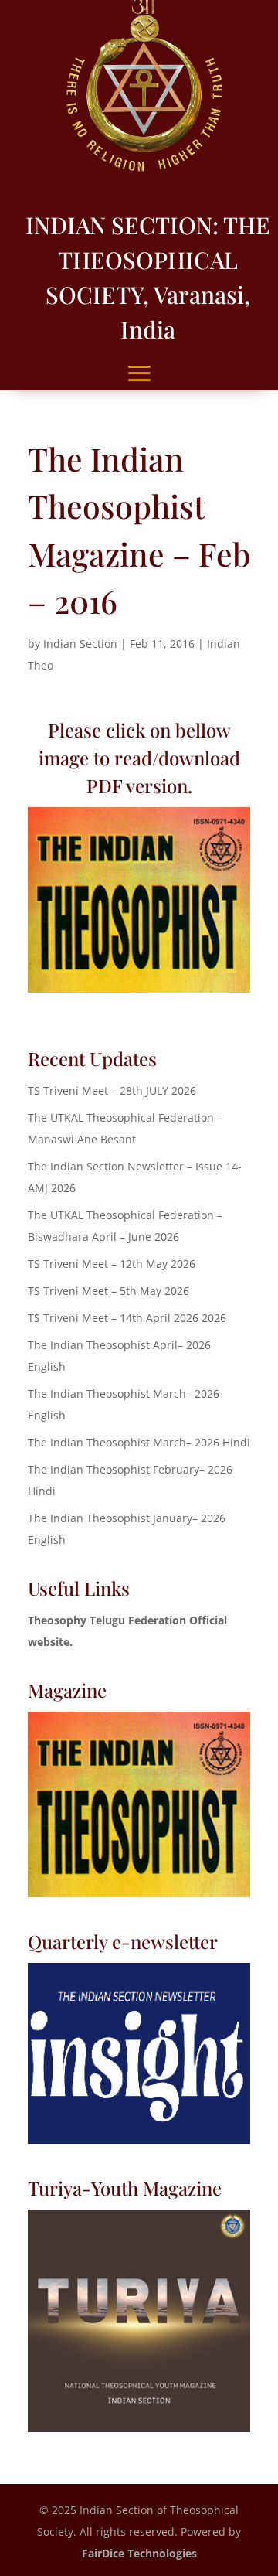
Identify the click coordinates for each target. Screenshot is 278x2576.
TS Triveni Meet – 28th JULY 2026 (112, 1090)
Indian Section (80, 644)
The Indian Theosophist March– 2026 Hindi (139, 1442)
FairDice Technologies (139, 2553)
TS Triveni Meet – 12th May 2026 (112, 1264)
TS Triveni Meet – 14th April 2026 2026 (127, 1318)
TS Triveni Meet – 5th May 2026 (108, 1291)
